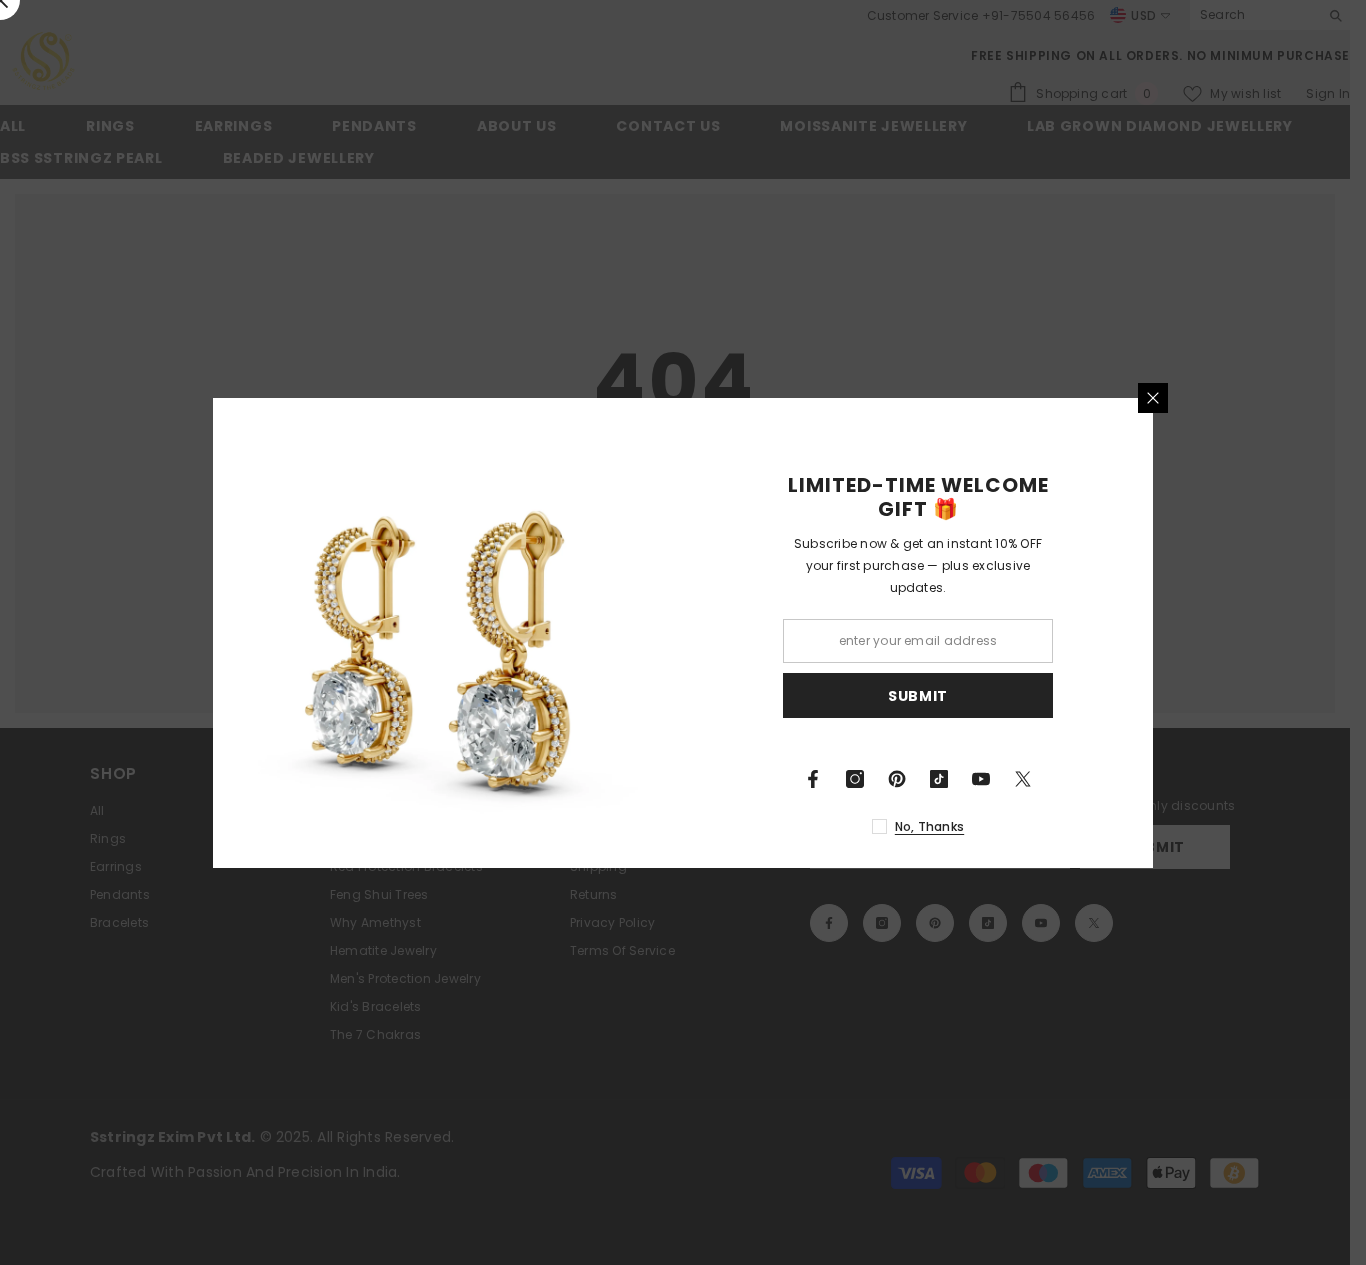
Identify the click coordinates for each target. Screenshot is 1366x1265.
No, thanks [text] (929, 826)
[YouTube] (981, 779)
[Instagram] (855, 779)
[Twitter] (1023, 779)
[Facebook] (813, 779)
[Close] (1153, 398)
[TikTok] (939, 779)
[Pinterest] (897, 779)
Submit (918, 695)
